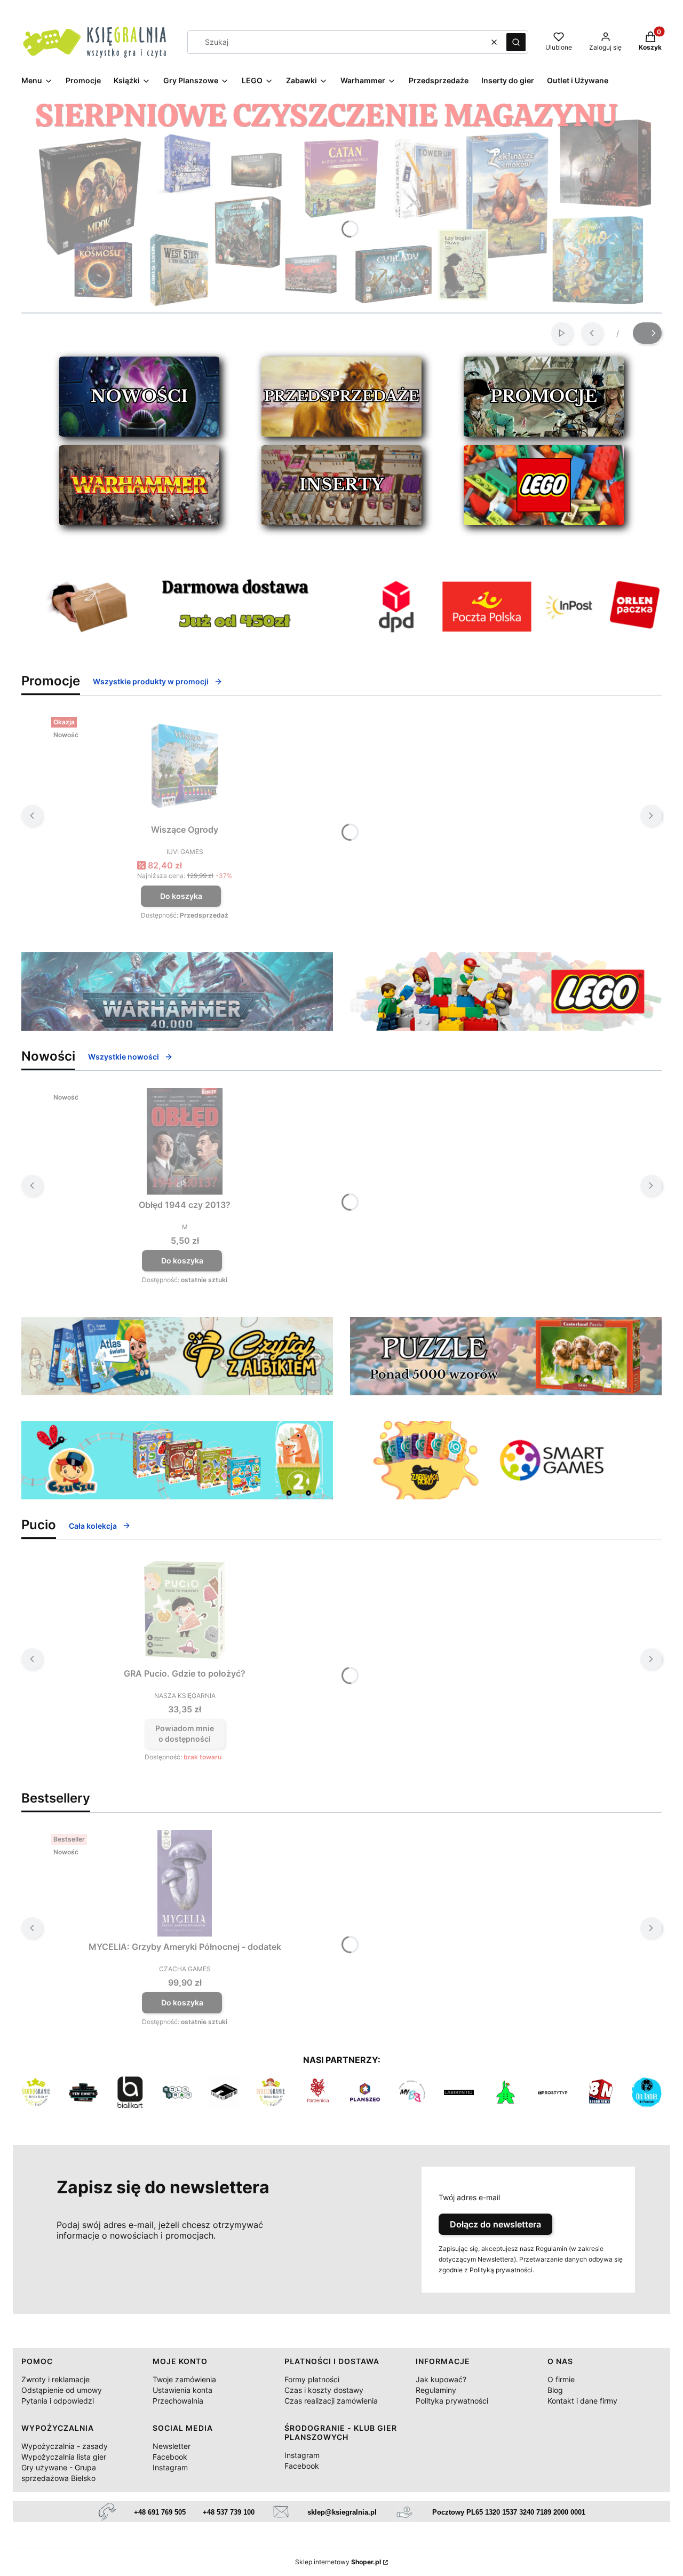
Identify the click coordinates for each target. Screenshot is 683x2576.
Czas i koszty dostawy (324, 2390)
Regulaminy (436, 2390)
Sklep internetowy (338, 2562)
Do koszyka (181, 896)
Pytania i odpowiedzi (58, 2401)
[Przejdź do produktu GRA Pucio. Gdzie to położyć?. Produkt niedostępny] (185, 1610)
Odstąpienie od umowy (62, 2390)
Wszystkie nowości (124, 1057)
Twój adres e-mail (469, 2197)
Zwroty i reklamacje (55, 2379)
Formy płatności (312, 2379)
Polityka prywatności (452, 2401)
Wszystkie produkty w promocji (151, 681)
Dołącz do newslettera (495, 2224)
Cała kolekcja (93, 1526)
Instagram (170, 2467)
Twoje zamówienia (184, 2379)
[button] (516, 42)
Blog (555, 2390)
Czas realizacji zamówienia (331, 2401)
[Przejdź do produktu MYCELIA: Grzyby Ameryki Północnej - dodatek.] (185, 1883)
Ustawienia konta (182, 2390)
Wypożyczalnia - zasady (65, 2446)
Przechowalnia (178, 2401)
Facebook (170, 2457)
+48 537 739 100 (229, 2512)
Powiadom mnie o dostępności (185, 1733)
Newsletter (172, 2446)
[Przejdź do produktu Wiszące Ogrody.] (185, 766)
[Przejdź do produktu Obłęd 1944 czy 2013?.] (185, 1141)
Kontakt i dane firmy (582, 2401)
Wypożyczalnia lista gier (64, 2457)
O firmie (561, 2379)
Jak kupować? (441, 2379)
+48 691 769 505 (160, 2512)
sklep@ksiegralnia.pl (342, 2512)
